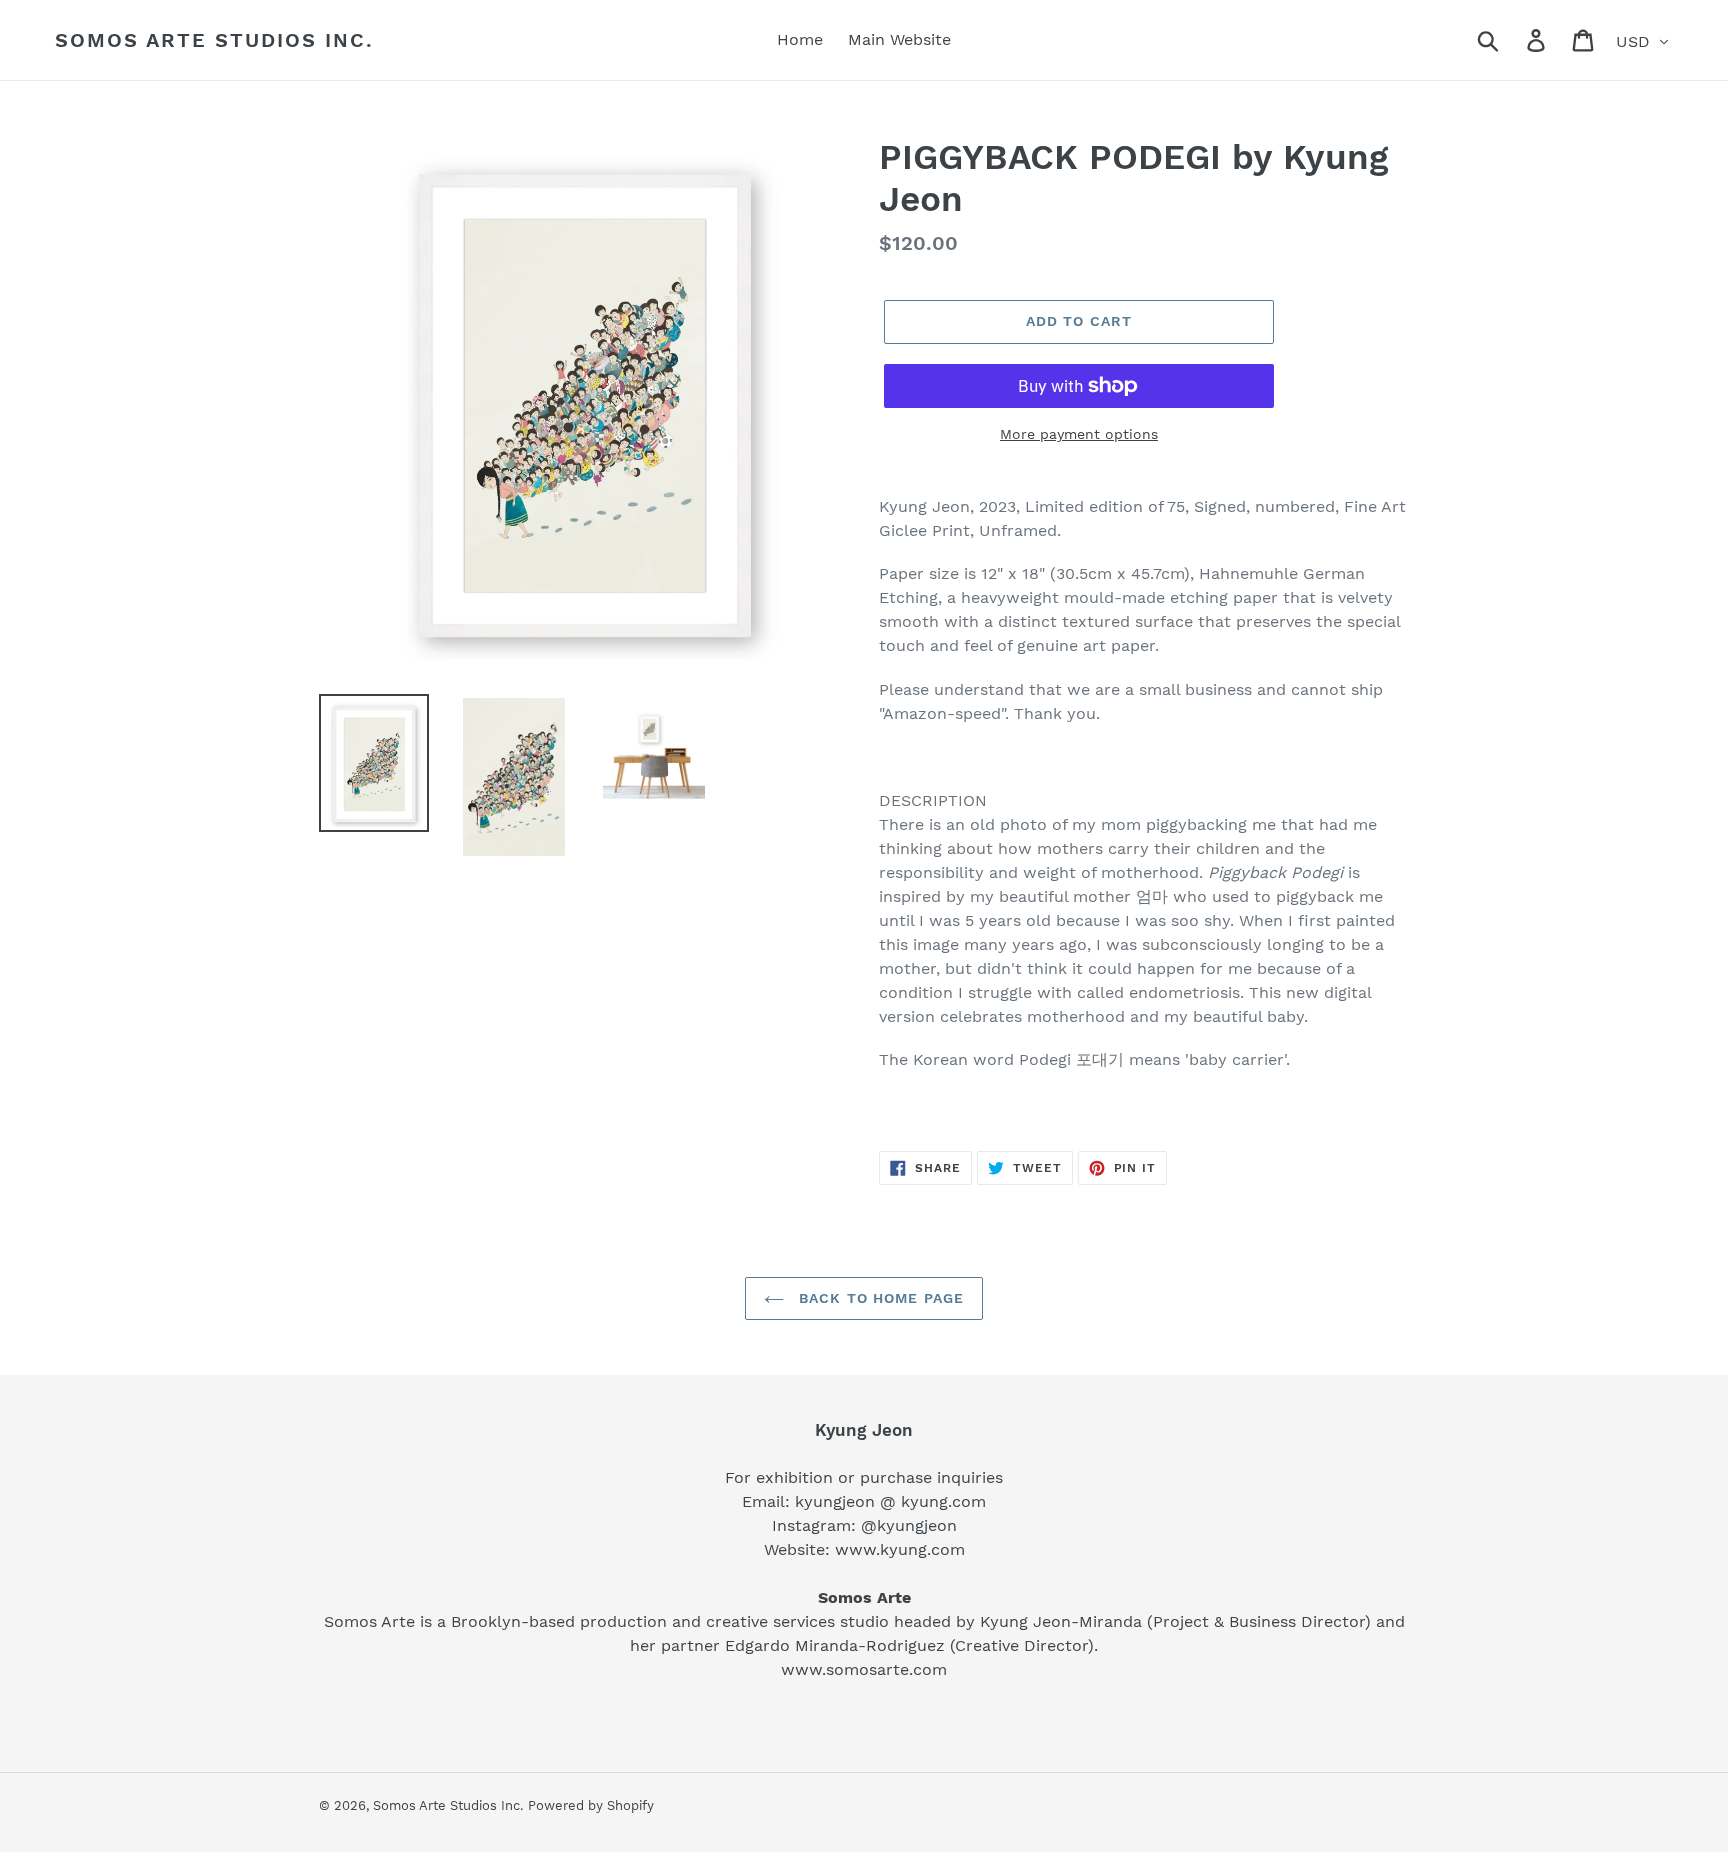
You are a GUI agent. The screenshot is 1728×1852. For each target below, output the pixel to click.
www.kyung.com (900, 1549)
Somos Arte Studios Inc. (214, 40)
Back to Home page (879, 1298)
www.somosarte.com (864, 1669)
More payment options (1079, 434)
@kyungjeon (909, 1525)
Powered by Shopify (591, 1805)
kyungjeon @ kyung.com (890, 1501)
